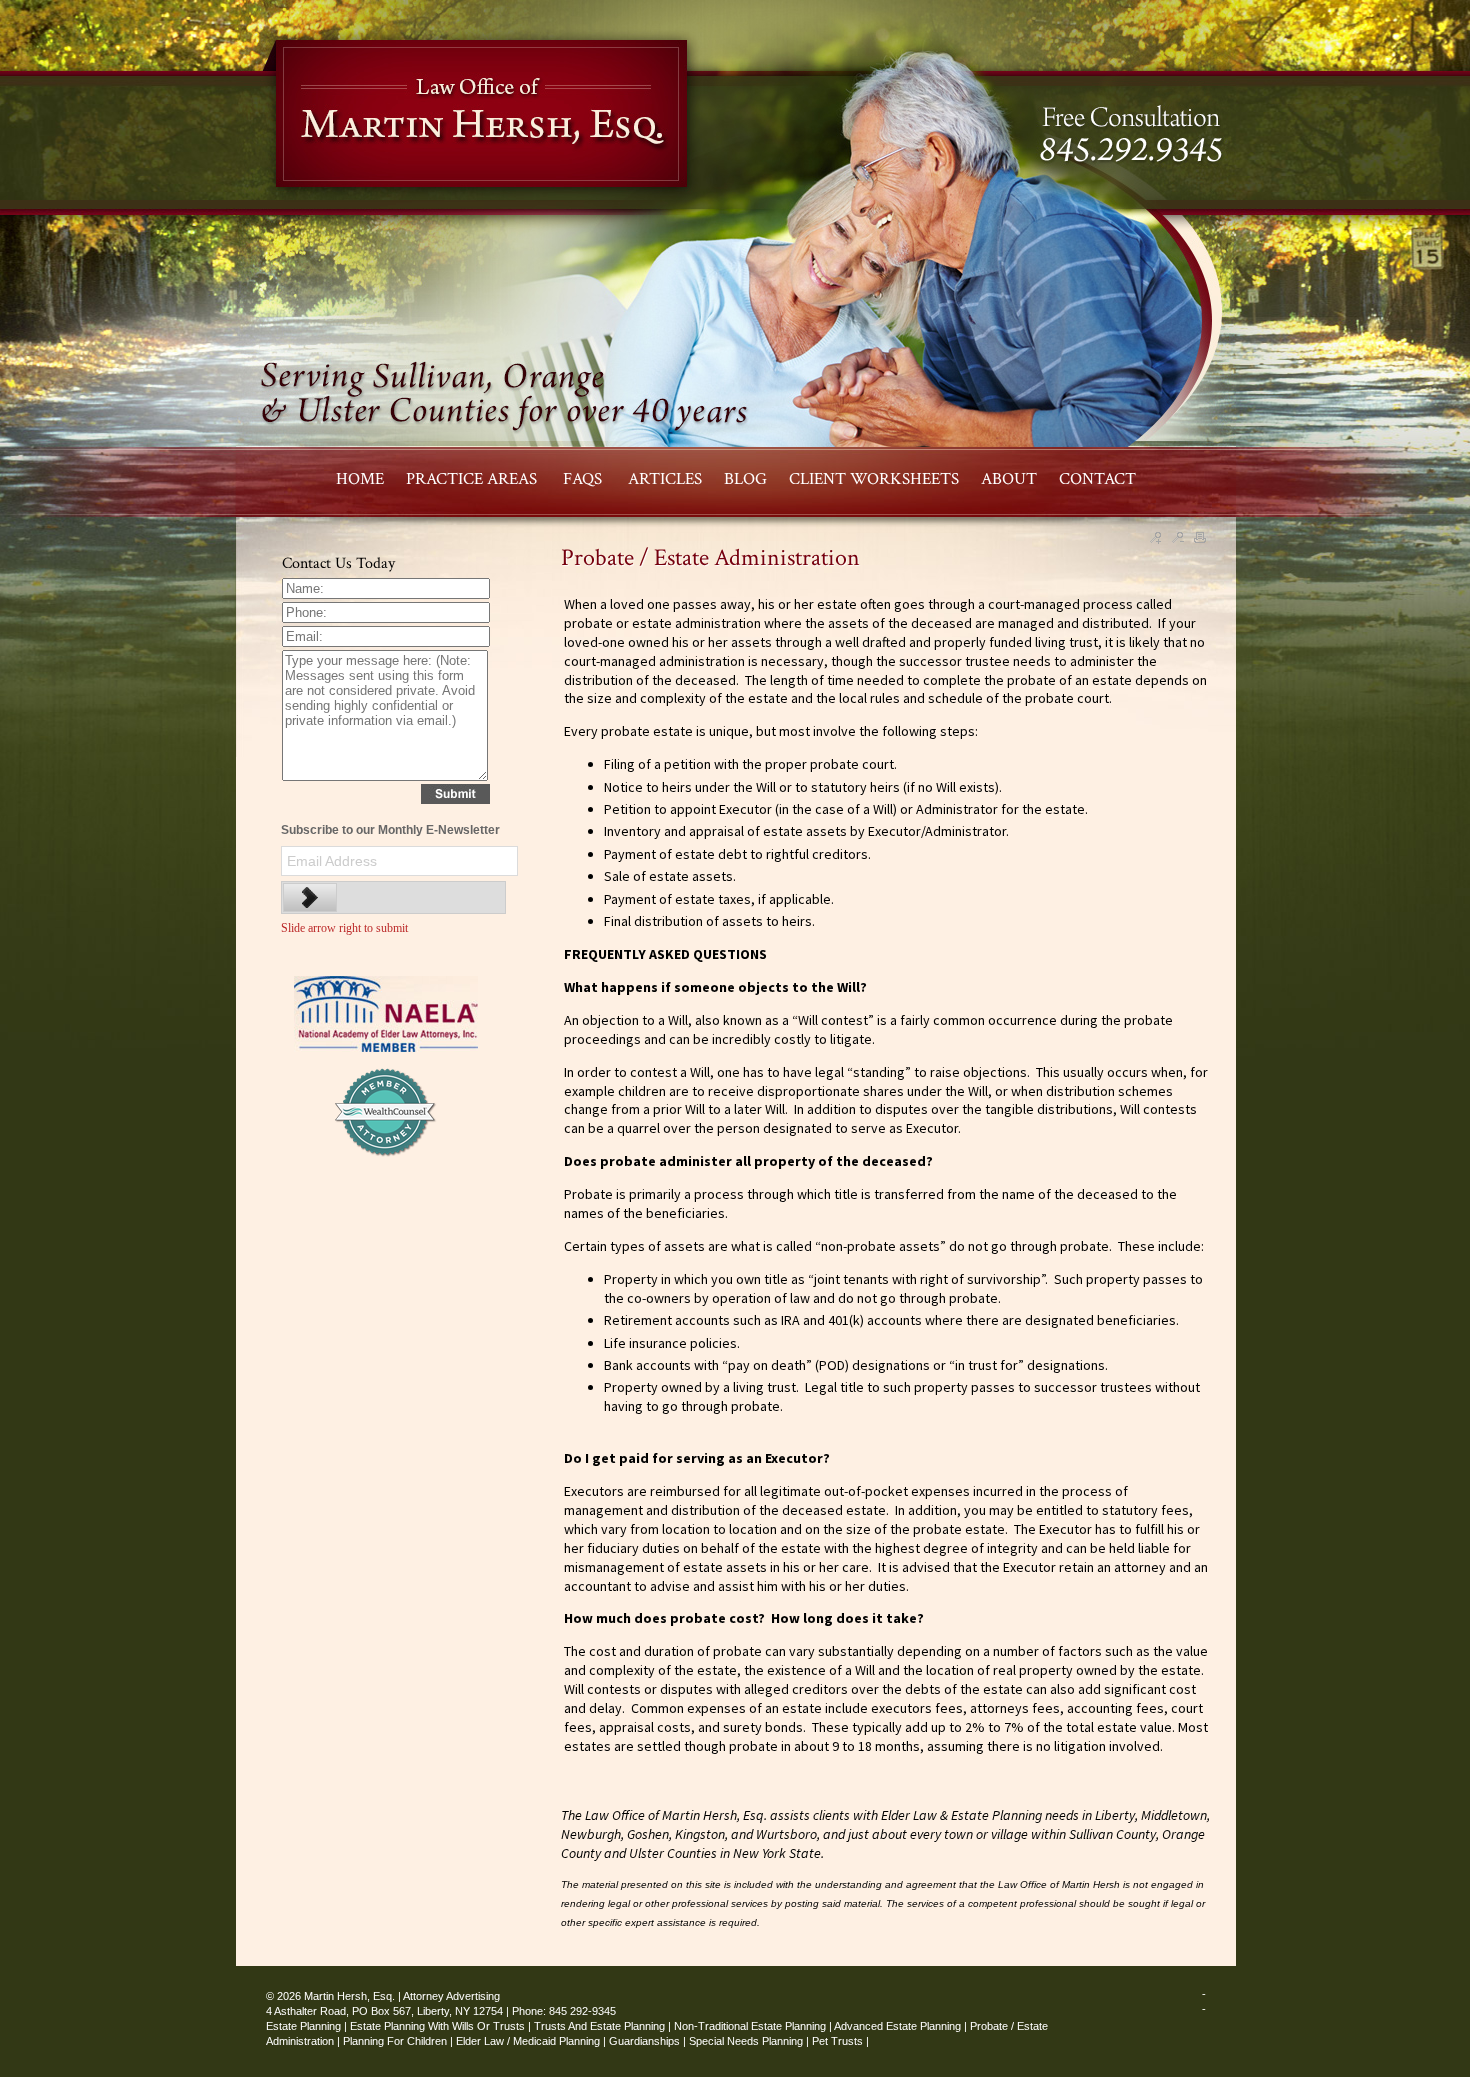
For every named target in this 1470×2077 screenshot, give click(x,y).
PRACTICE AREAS (473, 479)
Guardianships (644, 2041)
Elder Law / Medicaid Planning (528, 2041)
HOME (360, 479)
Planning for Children (395, 2041)
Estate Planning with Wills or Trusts (437, 2026)
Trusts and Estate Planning (599, 2026)
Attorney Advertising (451, 1996)
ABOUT (1009, 479)
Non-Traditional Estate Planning (750, 2026)
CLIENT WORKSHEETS (874, 479)
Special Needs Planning (746, 2041)
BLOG (745, 479)
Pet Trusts (837, 2041)
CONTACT (1097, 479)
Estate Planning (303, 2026)
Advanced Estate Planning (897, 2026)
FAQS (584, 479)
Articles (665, 479)
